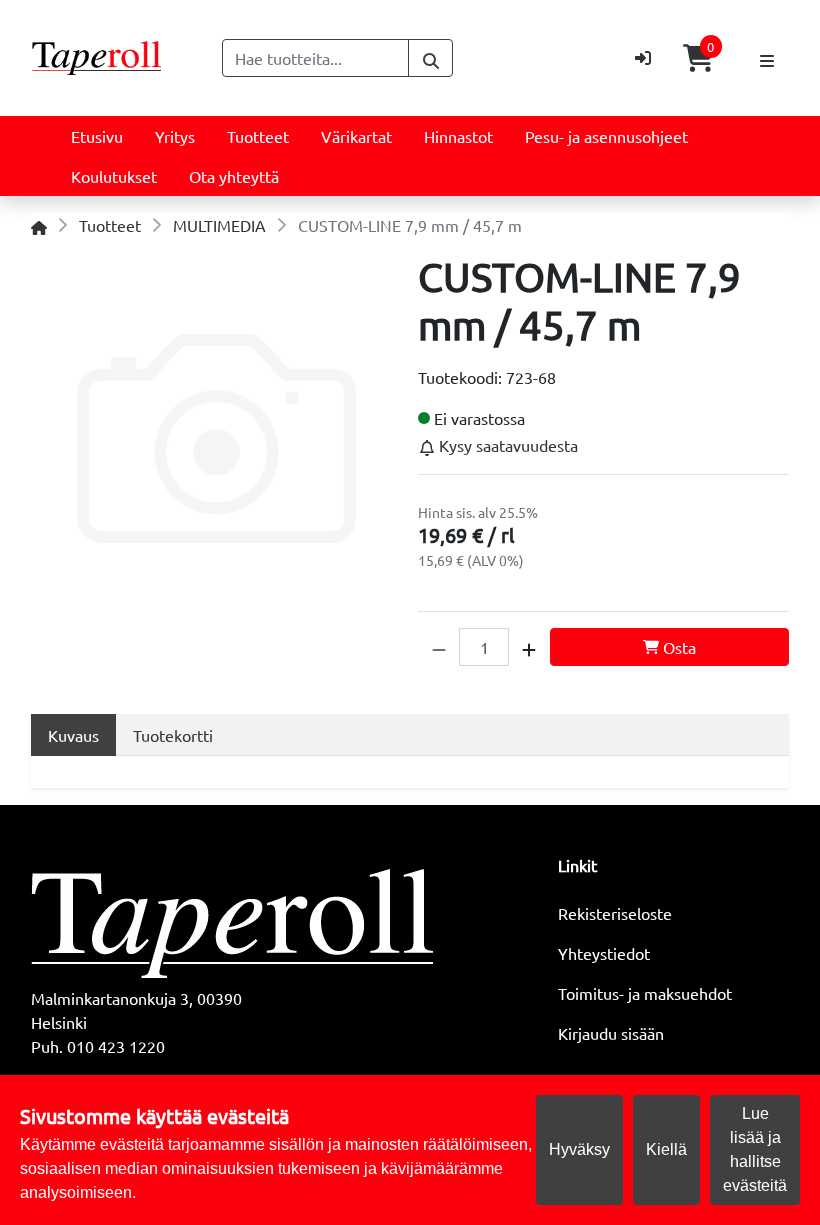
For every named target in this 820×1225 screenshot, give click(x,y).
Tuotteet (258, 136)
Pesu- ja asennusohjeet (606, 136)
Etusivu (97, 136)
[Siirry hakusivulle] (430, 58)
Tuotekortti (173, 735)
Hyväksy (579, 1149)
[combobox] (316, 58)
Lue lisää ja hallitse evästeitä (755, 1149)
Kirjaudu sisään (611, 1033)
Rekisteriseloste (615, 913)
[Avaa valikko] (767, 58)
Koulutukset (114, 176)
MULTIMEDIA (219, 225)
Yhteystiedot (604, 953)
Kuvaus (73, 735)
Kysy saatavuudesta (506, 445)
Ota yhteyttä (234, 176)
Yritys (175, 136)
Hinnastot (458, 136)
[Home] (39, 225)
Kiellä (666, 1149)
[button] (439, 647)
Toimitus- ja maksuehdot (645, 993)
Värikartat (356, 136)
